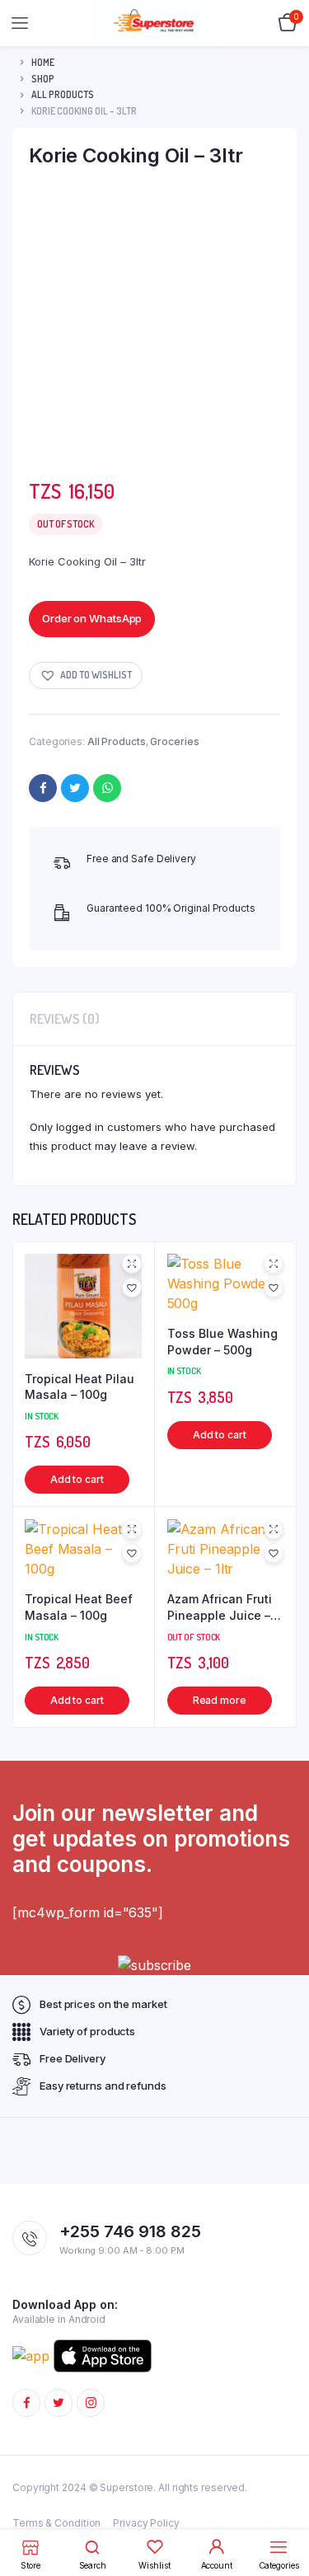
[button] (86, 676)
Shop (43, 79)
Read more (219, 1700)
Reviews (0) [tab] (65, 1019)
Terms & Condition (56, 2523)
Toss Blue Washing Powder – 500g (222, 1342)
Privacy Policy (146, 2523)
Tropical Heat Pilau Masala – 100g (80, 1387)
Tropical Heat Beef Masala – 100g (79, 1607)
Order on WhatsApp (92, 618)
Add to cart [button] (77, 1479)
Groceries (174, 741)
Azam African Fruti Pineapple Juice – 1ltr (220, 1607)
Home (43, 62)
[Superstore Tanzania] (155, 23)
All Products (63, 94)
